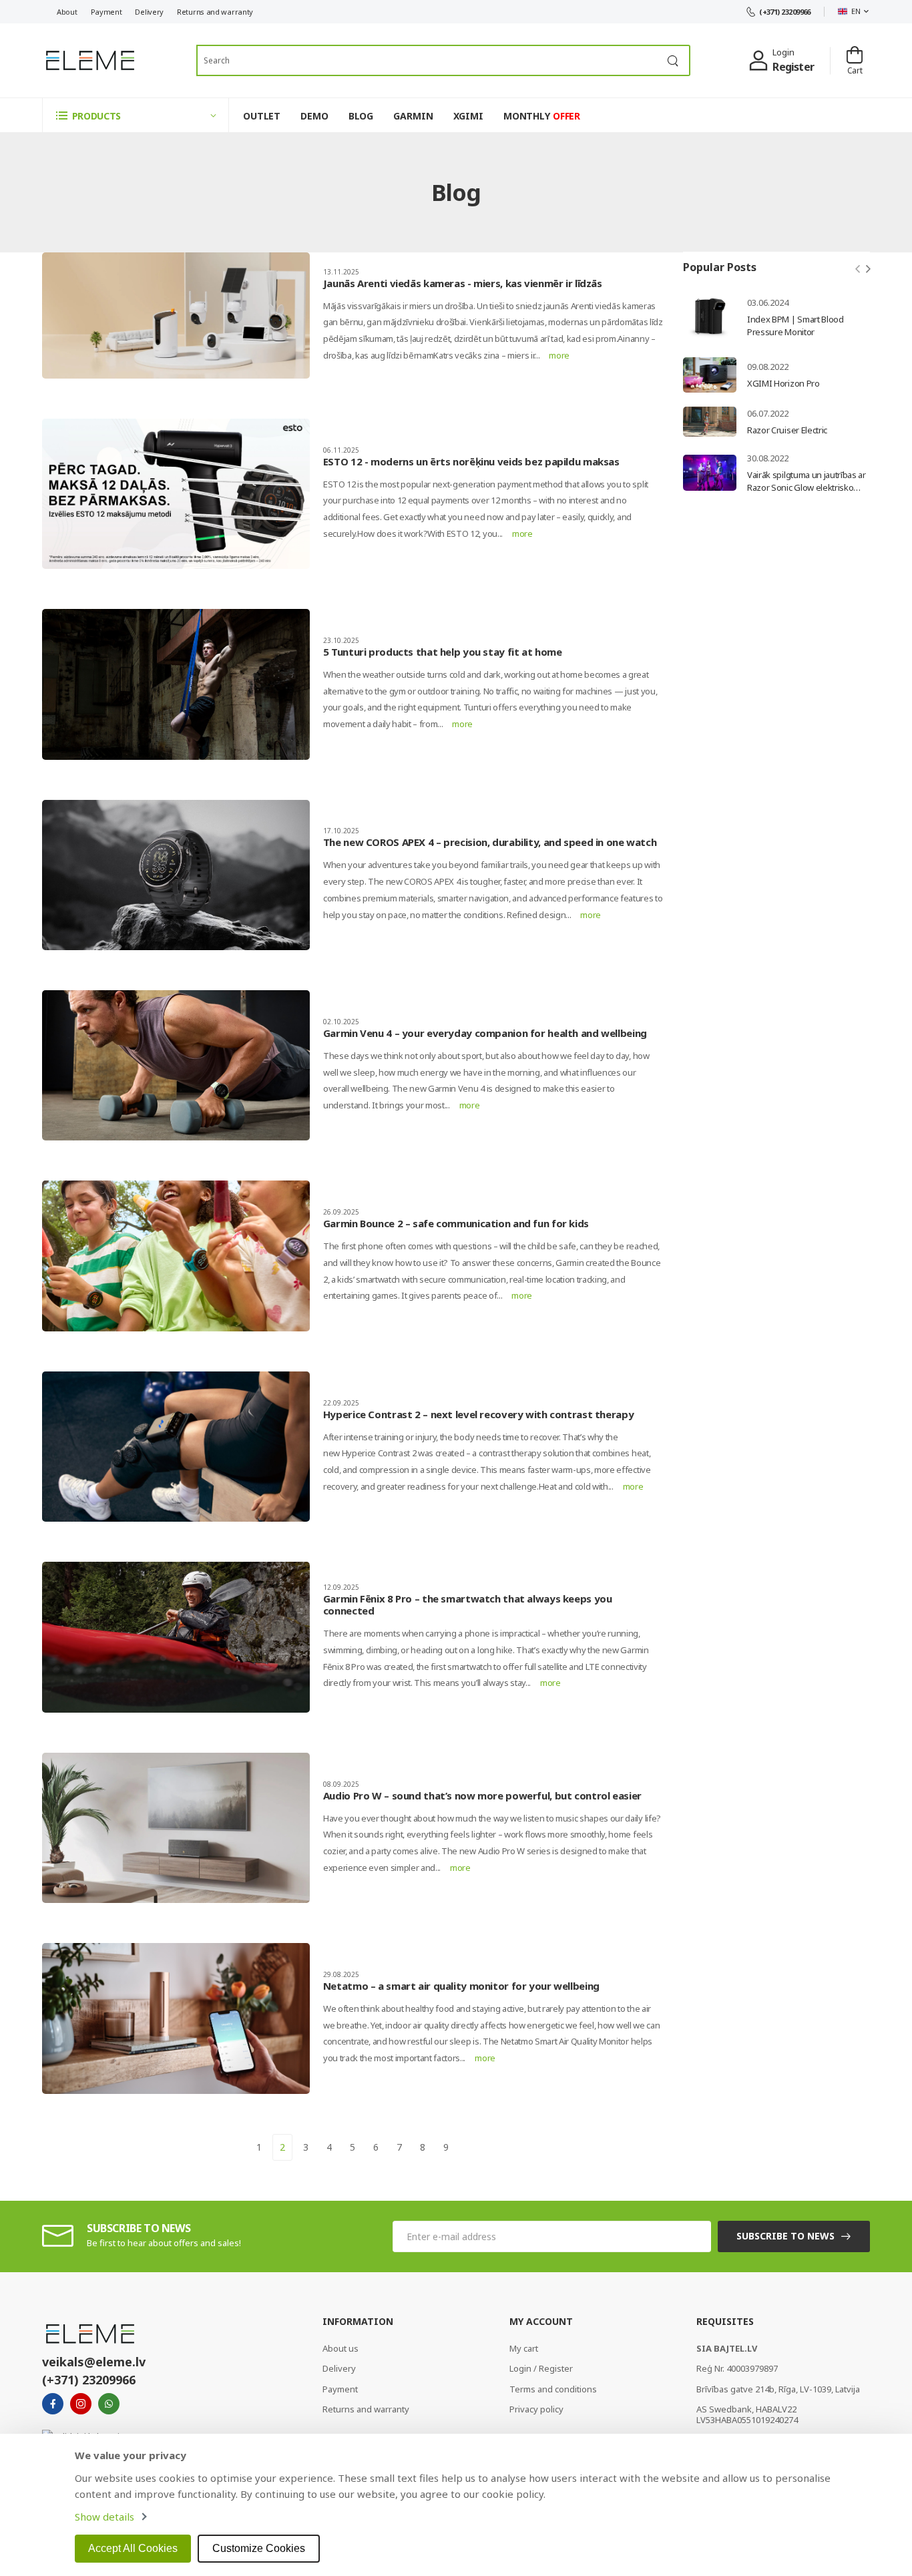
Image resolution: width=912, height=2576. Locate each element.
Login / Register (541, 2368)
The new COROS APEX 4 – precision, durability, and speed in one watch (490, 842)
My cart (524, 2348)
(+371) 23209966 (785, 12)
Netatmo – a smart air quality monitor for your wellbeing (461, 1986)
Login (783, 52)
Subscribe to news (785, 2236)
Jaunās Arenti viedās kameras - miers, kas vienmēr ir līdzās (463, 283)
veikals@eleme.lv (94, 2362)
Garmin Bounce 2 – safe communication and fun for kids (456, 1223)
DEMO (314, 116)
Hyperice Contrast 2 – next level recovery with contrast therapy (478, 1414)
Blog (361, 116)
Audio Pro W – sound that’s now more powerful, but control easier (482, 1795)
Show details (104, 2517)
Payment (106, 12)
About (67, 12)
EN (856, 11)
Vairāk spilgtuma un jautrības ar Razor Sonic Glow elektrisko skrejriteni (807, 487)
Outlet (262, 116)
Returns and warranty (215, 12)
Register (793, 67)
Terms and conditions (553, 2389)
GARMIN (413, 116)
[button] (136, 115)
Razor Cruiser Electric (787, 430)
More (559, 355)
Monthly (542, 116)
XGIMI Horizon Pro (783, 383)
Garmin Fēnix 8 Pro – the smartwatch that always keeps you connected (468, 1604)
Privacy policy (536, 2409)
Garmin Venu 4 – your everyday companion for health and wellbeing (485, 1033)
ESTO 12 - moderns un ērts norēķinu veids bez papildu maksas (471, 461)
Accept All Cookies (133, 2548)
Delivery (149, 12)
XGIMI (468, 116)
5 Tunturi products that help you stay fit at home (443, 652)
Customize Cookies (259, 2548)
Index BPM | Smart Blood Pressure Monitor (795, 326)
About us (340, 2348)
